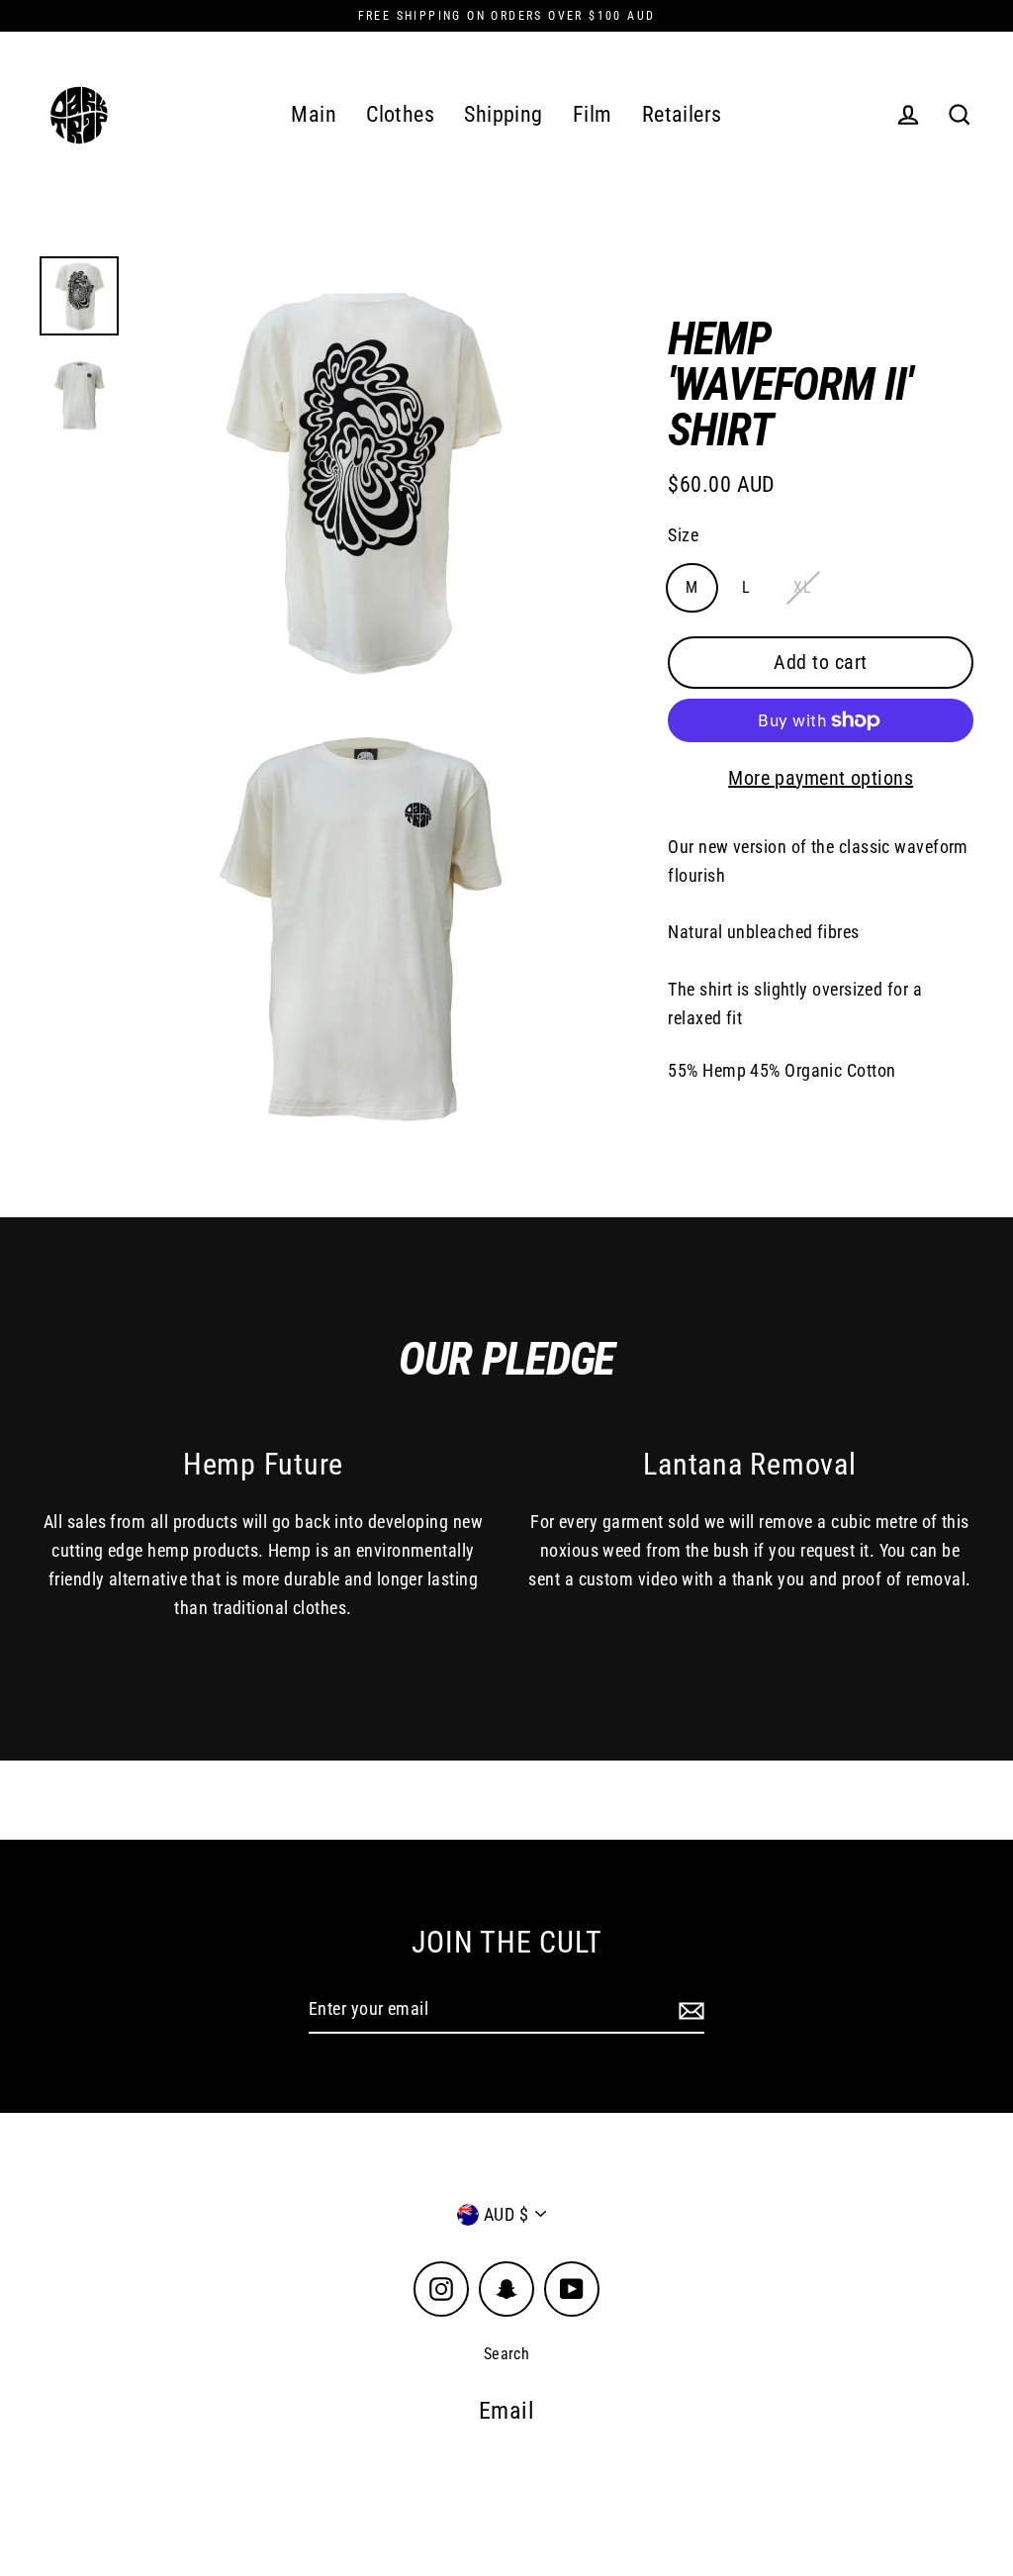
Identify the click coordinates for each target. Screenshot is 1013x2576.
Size (683, 535)
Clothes (400, 114)
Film (593, 114)
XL (802, 587)
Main (314, 114)
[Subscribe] (689, 2010)
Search (507, 2354)
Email (506, 2411)
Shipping (504, 114)
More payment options (821, 778)
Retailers (682, 114)
